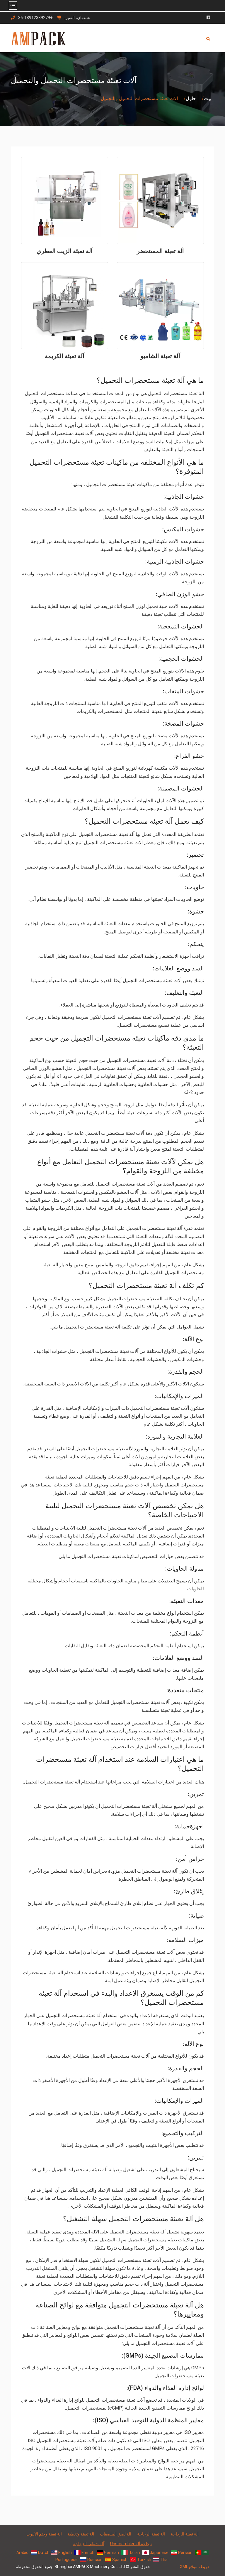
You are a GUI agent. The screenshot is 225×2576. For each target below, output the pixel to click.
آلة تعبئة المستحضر (160, 251)
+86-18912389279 (35, 18)
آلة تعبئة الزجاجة (185, 2534)
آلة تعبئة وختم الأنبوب (44, 2534)
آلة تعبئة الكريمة (65, 356)
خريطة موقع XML (195, 2567)
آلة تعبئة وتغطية (81, 2534)
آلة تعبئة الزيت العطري (65, 251)
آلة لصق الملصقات (116, 2534)
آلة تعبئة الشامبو (160, 356)
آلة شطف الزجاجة (89, 2544)
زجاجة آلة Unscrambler (131, 2544)
